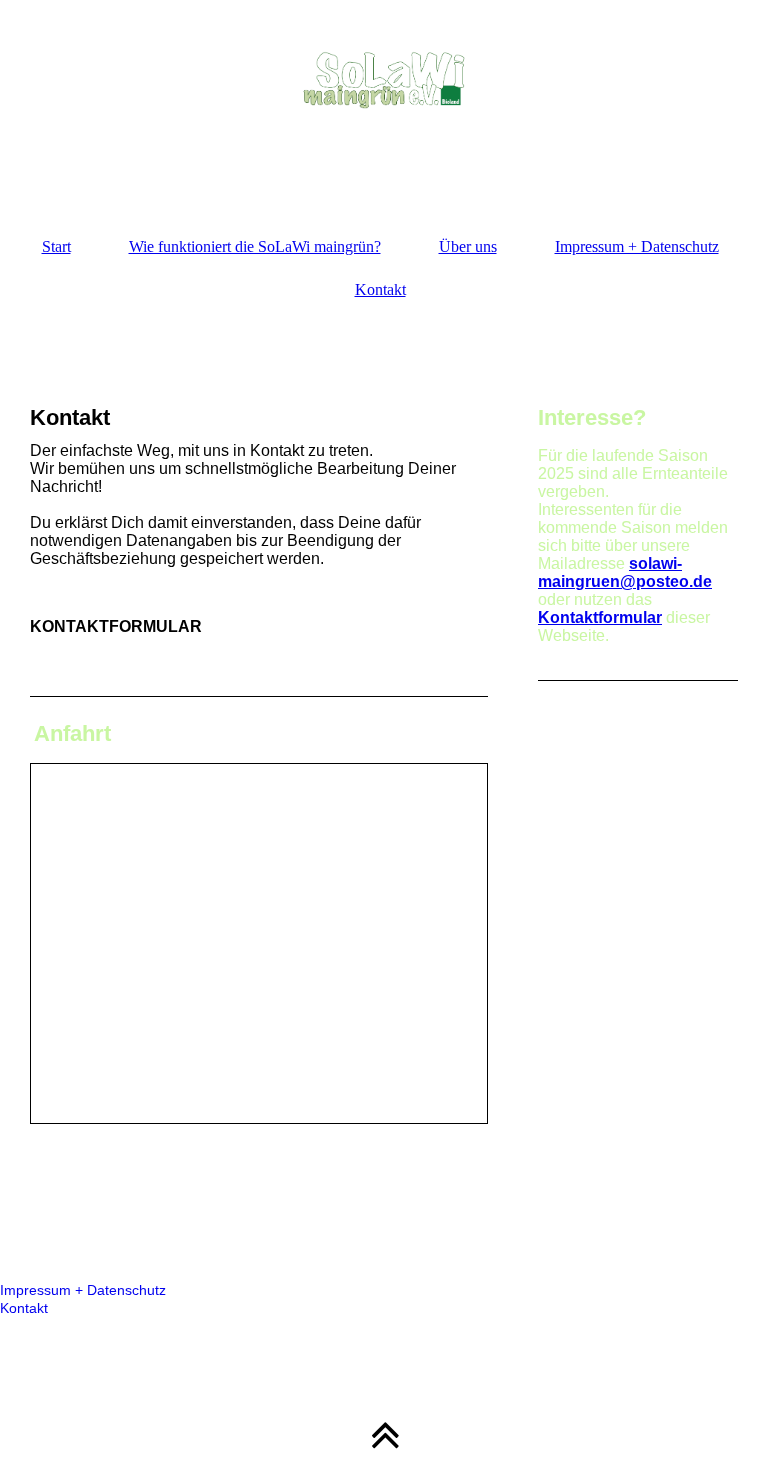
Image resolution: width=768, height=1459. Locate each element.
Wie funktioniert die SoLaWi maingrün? (255, 246)
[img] (384, 100)
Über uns (468, 246)
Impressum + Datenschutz (637, 246)
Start (56, 246)
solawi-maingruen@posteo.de (625, 572)
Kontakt (380, 289)
